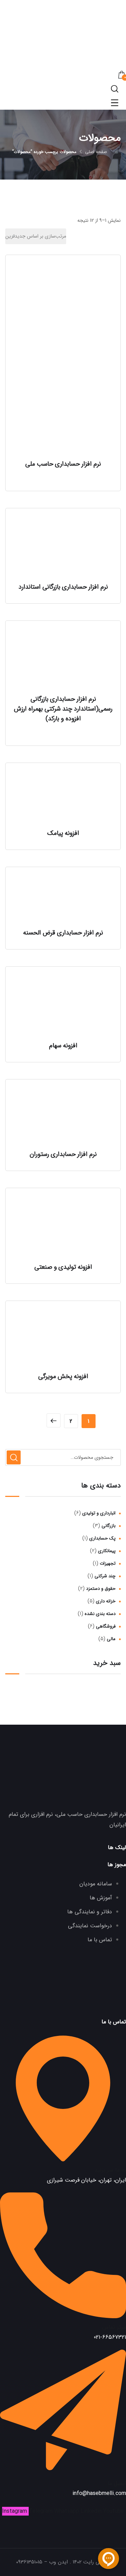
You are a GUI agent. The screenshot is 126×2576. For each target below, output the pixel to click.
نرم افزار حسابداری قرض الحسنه (63, 933)
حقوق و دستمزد (101, 1589)
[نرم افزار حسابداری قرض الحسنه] (63, 899)
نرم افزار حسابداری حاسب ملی (63, 464)
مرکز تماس (114, 2327)
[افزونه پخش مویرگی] (63, 1338)
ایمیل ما (117, 2483)
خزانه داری (106, 1601)
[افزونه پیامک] (63, 797)
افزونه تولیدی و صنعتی (63, 1267)
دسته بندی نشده (100, 1614)
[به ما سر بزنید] (63, 2159)
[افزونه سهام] (63, 1005)
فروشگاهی (106, 1626)
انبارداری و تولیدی (99, 1513)
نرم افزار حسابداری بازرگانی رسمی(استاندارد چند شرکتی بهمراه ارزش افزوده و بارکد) (63, 709)
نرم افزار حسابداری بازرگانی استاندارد (63, 587)
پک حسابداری (102, 1538)
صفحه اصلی (96, 152)
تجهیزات (108, 1563)
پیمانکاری (107, 1551)
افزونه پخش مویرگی (63, 1376)
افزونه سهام (63, 1046)
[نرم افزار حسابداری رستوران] (63, 1116)
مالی (111, 1639)
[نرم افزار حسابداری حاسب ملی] (63, 359)
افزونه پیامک (63, 833)
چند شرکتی (105, 1576)
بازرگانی (108, 1526)
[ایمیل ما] (63, 2473)
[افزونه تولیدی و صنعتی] (63, 1227)
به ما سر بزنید (110, 2170)
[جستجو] (14, 1457)
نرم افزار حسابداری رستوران (63, 1154)
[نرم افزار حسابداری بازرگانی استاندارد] (63, 547)
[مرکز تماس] (63, 2316)
